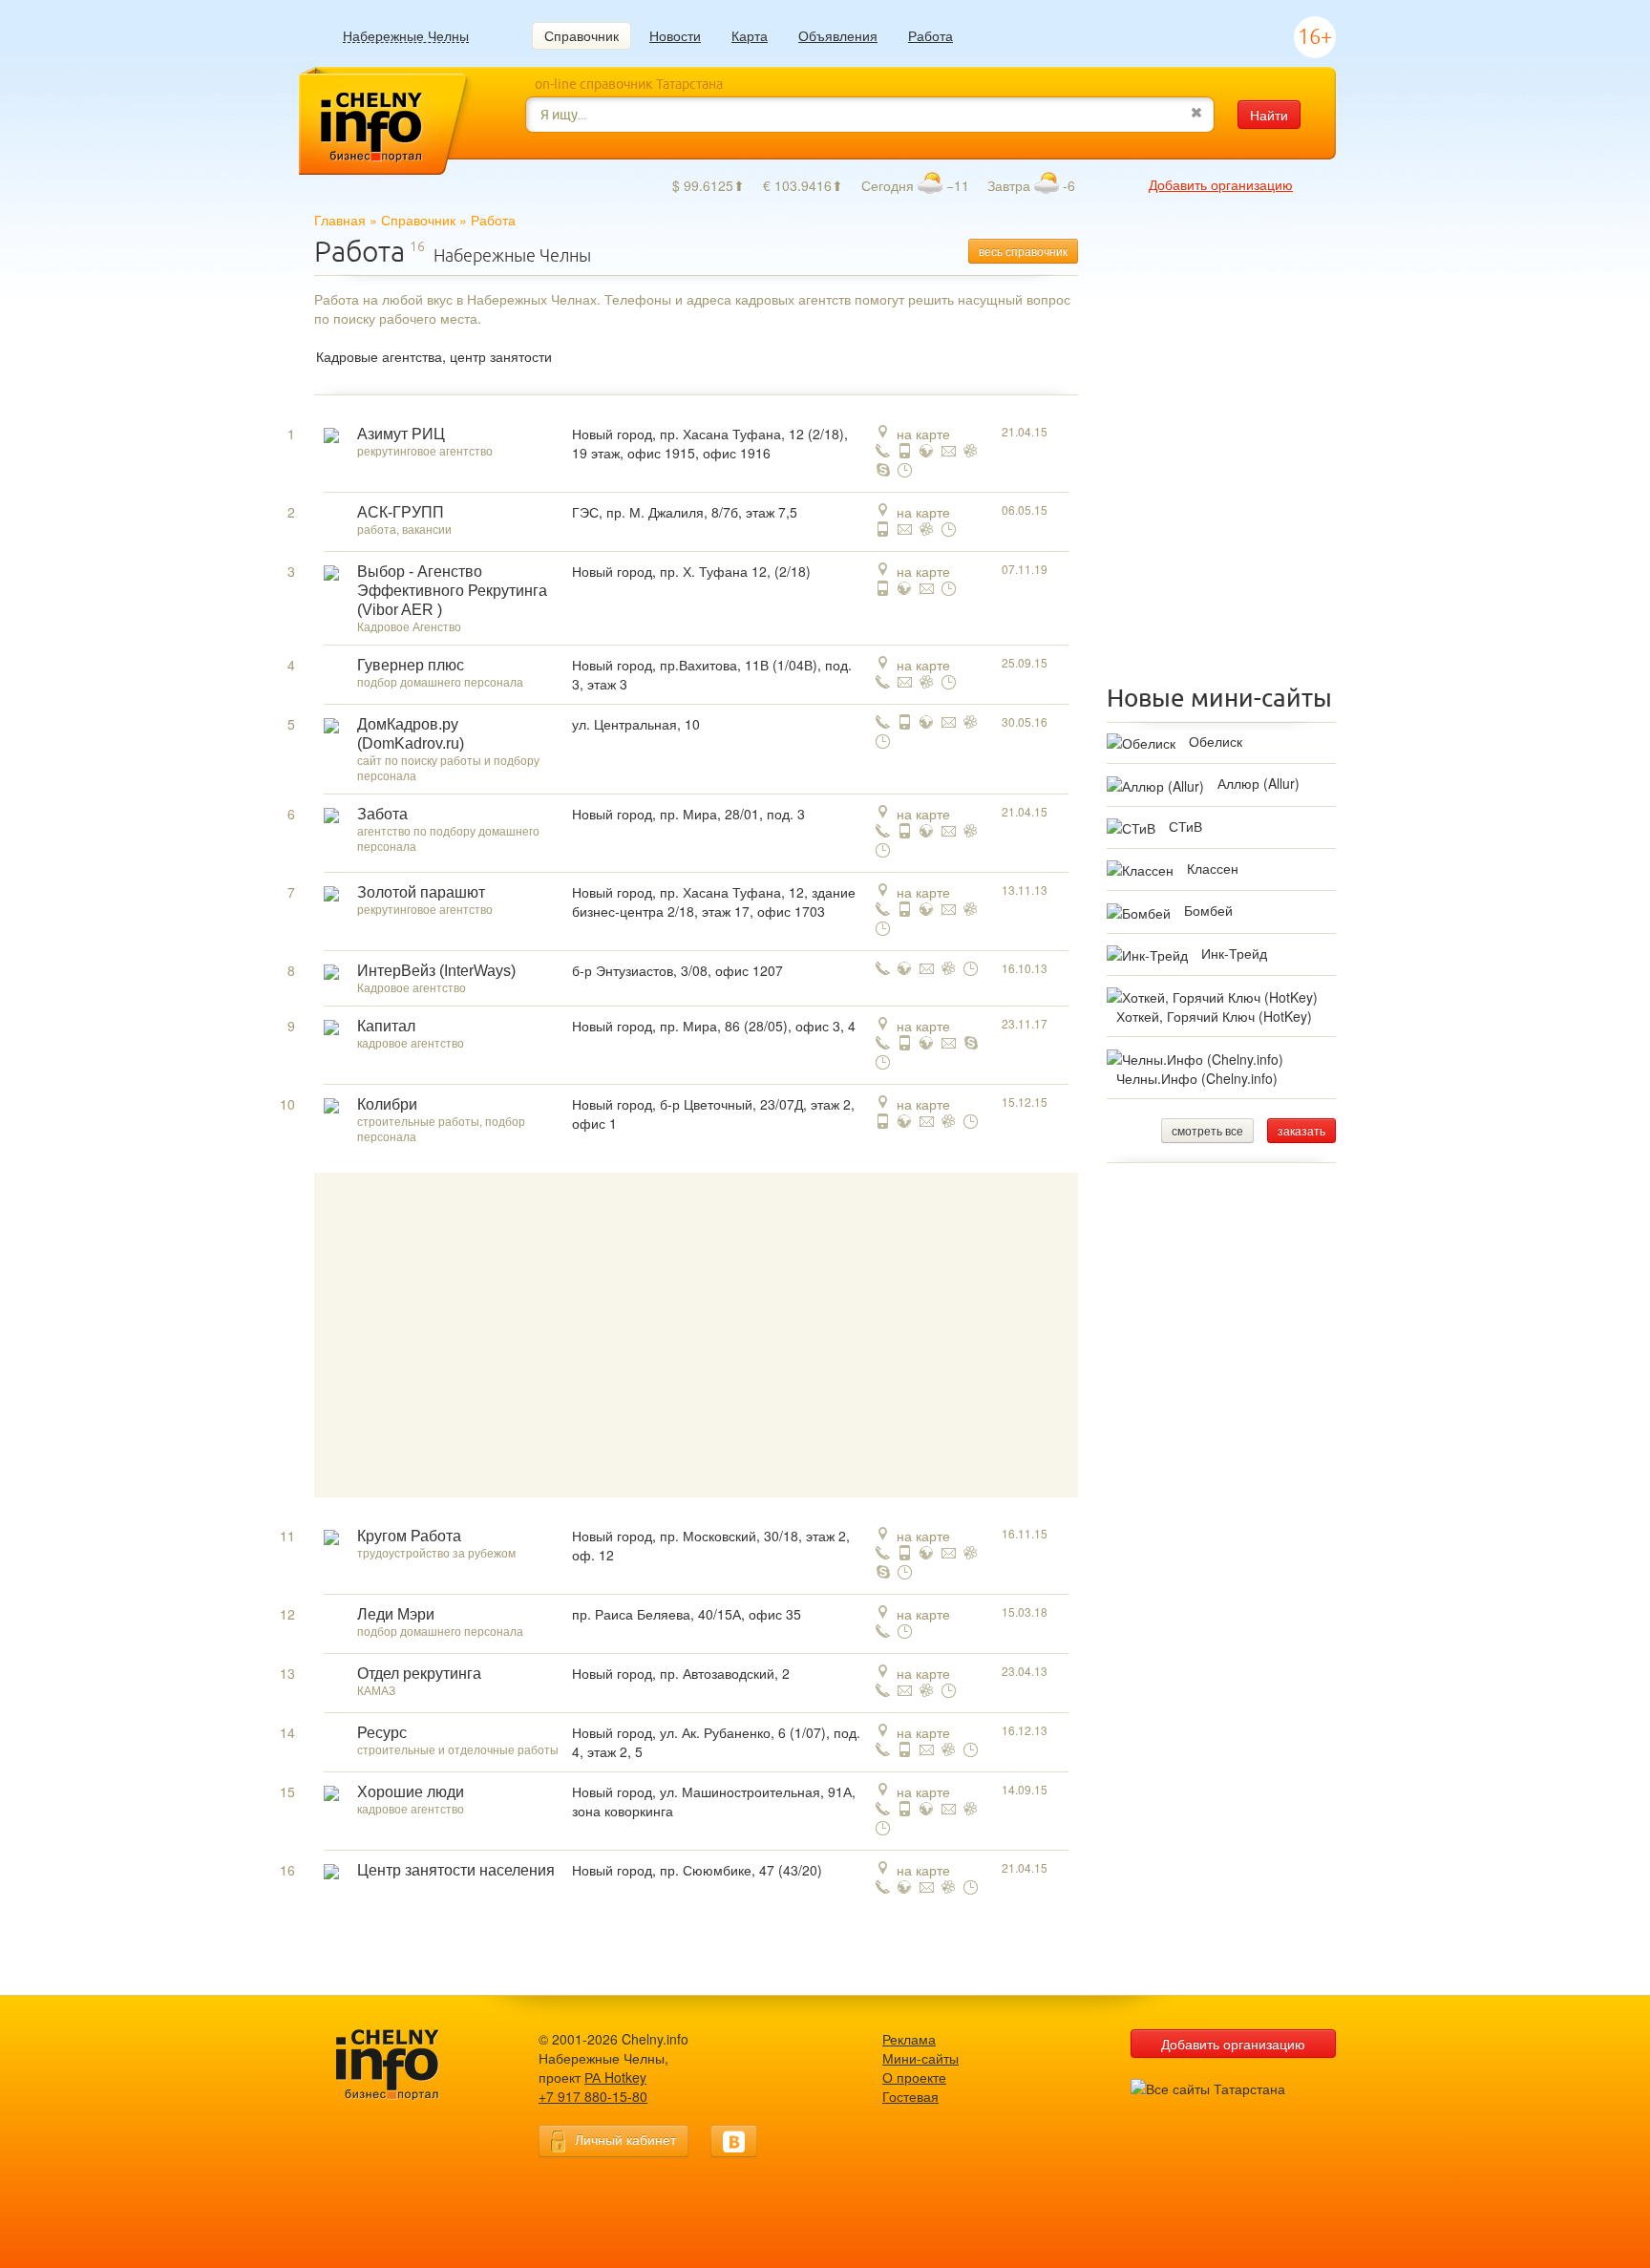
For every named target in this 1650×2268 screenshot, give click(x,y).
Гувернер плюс (411, 665)
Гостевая (910, 2096)
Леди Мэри (396, 1614)
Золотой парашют (421, 892)
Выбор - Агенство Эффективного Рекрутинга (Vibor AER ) (452, 591)
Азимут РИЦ (401, 434)
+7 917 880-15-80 (593, 2096)
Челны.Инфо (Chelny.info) (1197, 1078)
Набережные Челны (406, 36)
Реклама (909, 2039)
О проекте (914, 2077)
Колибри (387, 1104)
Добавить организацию (1221, 184)
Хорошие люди (411, 1792)
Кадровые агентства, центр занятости (434, 356)
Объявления (838, 35)
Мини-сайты (920, 2058)
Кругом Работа (409, 1536)
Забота (382, 814)
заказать (1301, 1130)
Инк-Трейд (1234, 953)
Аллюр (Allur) (1259, 783)
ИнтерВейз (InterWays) (436, 971)
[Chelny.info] (405, 2065)
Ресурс (382, 1733)
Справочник (582, 35)
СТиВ (1185, 826)
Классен (1213, 868)
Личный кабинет (625, 2139)
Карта (750, 35)
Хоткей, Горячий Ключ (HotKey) (1214, 1016)
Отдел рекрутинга (419, 1674)
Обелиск (1216, 741)
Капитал (386, 1026)
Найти (1269, 115)
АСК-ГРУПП (401, 512)
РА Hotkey (615, 2077)
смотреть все (1207, 1130)
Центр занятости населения (456, 1870)
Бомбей (1208, 910)
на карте (923, 434)
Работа (931, 35)
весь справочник (1023, 251)
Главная (340, 220)
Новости (675, 35)
